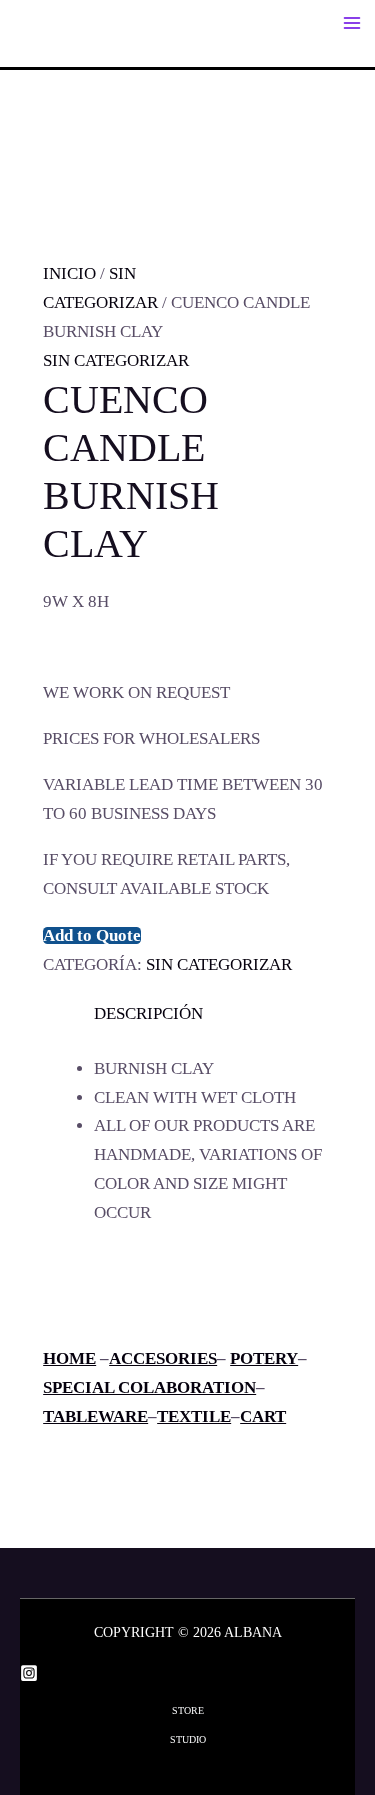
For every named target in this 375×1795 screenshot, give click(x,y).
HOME (69, 1358)
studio (188, 1739)
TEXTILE (194, 1416)
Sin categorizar (116, 360)
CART (263, 1416)
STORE (188, 1710)
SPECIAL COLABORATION (149, 1387)
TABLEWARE (95, 1416)
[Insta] (29, 1673)
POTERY (264, 1358)
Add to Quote (92, 935)
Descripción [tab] (148, 1013)
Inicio (69, 273)
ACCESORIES (163, 1358)
